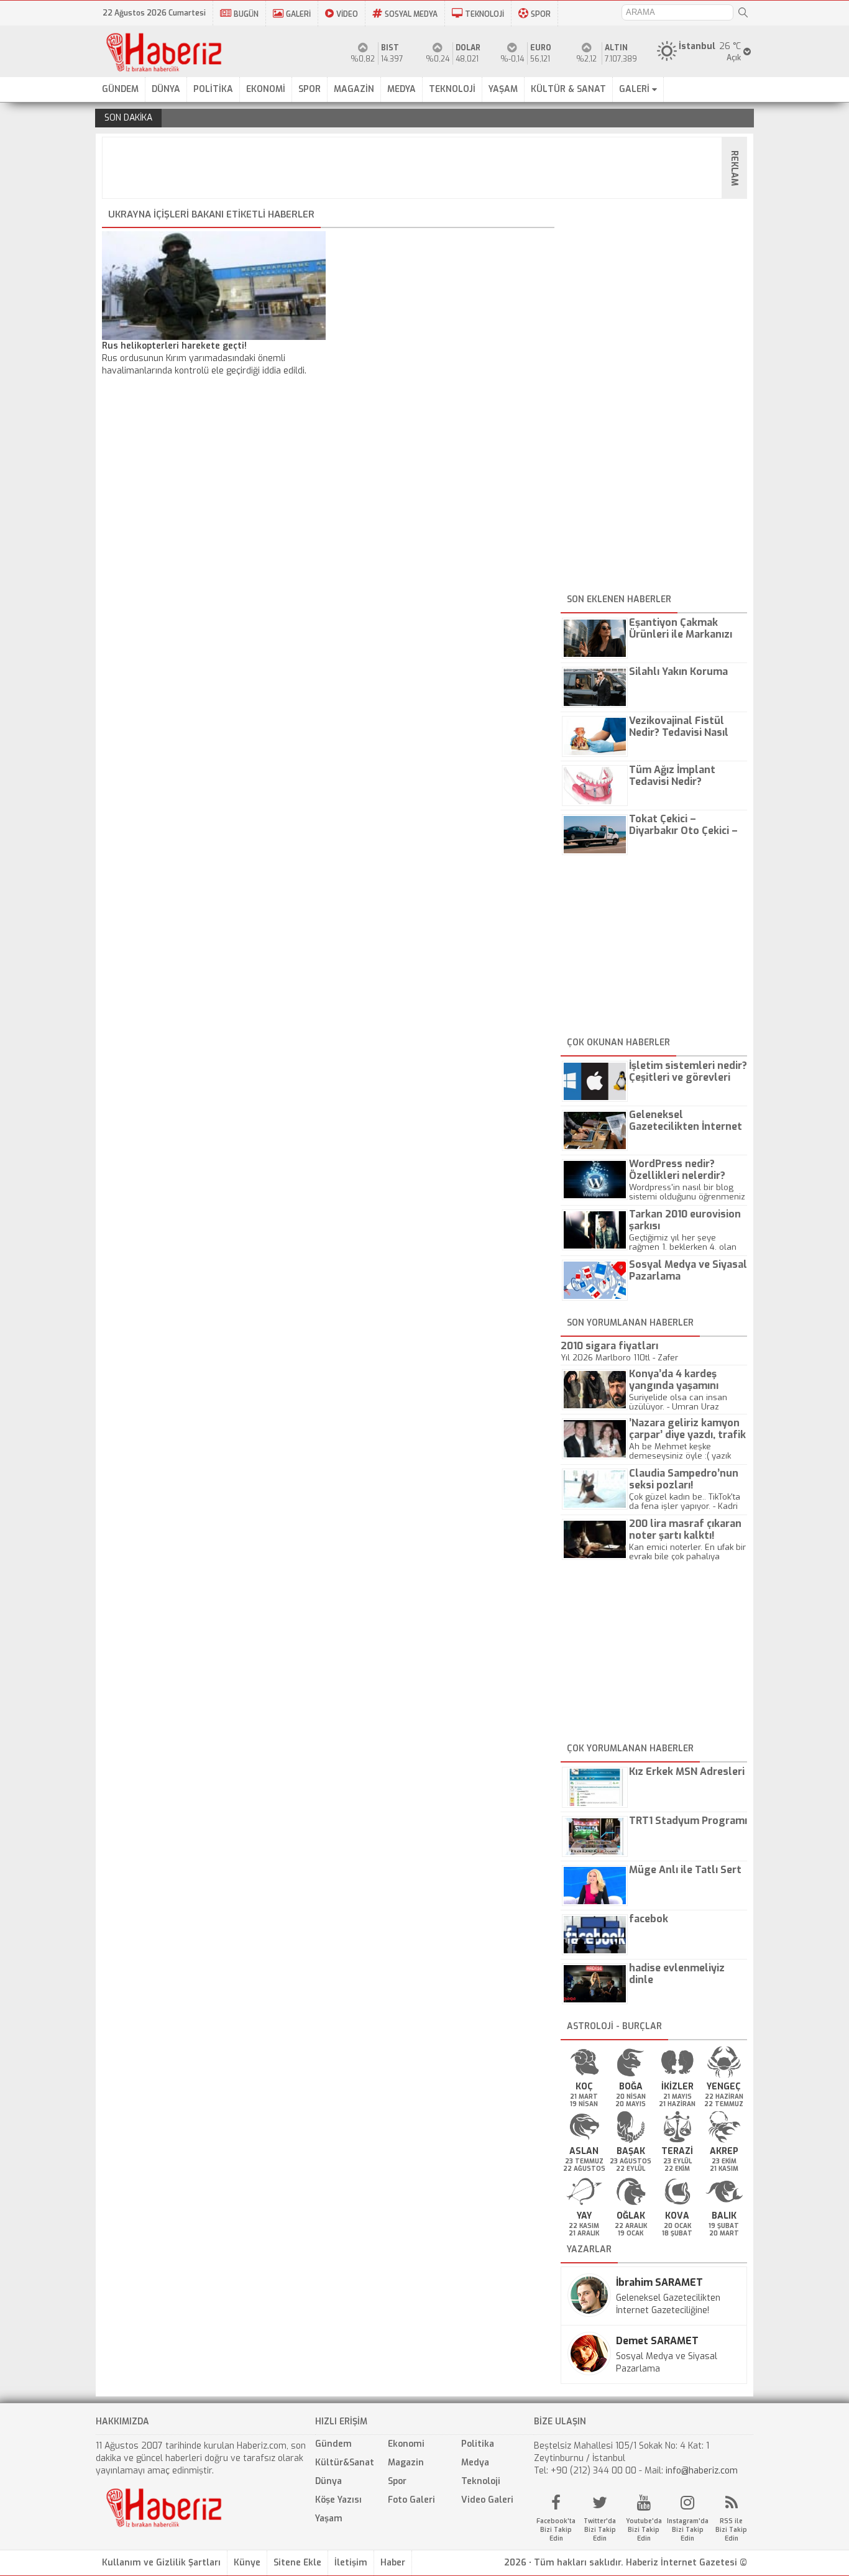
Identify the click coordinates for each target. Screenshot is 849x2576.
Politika (478, 2444)
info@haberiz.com (702, 2471)
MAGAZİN (354, 89)
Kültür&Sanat (345, 2463)
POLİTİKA (213, 89)
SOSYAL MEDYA (411, 14)
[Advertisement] (428, 168)
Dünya (328, 2481)
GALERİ (298, 14)
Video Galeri (487, 2500)
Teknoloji (481, 2481)
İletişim (351, 2563)
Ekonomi (406, 2444)
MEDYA (402, 89)
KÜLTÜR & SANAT (568, 89)
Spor (397, 2481)
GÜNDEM (120, 89)
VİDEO (347, 14)
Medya (475, 2463)
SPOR (541, 14)
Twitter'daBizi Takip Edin (600, 2530)
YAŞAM (503, 89)
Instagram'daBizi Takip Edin (688, 2530)
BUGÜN (246, 14)
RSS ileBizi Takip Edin (731, 2530)
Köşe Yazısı (338, 2500)
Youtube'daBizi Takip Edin (644, 2530)
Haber (393, 2563)
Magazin (406, 2463)
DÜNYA (166, 89)
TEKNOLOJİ (484, 14)
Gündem (333, 2444)
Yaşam (329, 2519)
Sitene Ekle (297, 2563)
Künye (247, 2563)
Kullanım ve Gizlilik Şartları (161, 2563)
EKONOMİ (266, 89)
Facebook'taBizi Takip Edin (556, 2530)
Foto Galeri (411, 2500)
